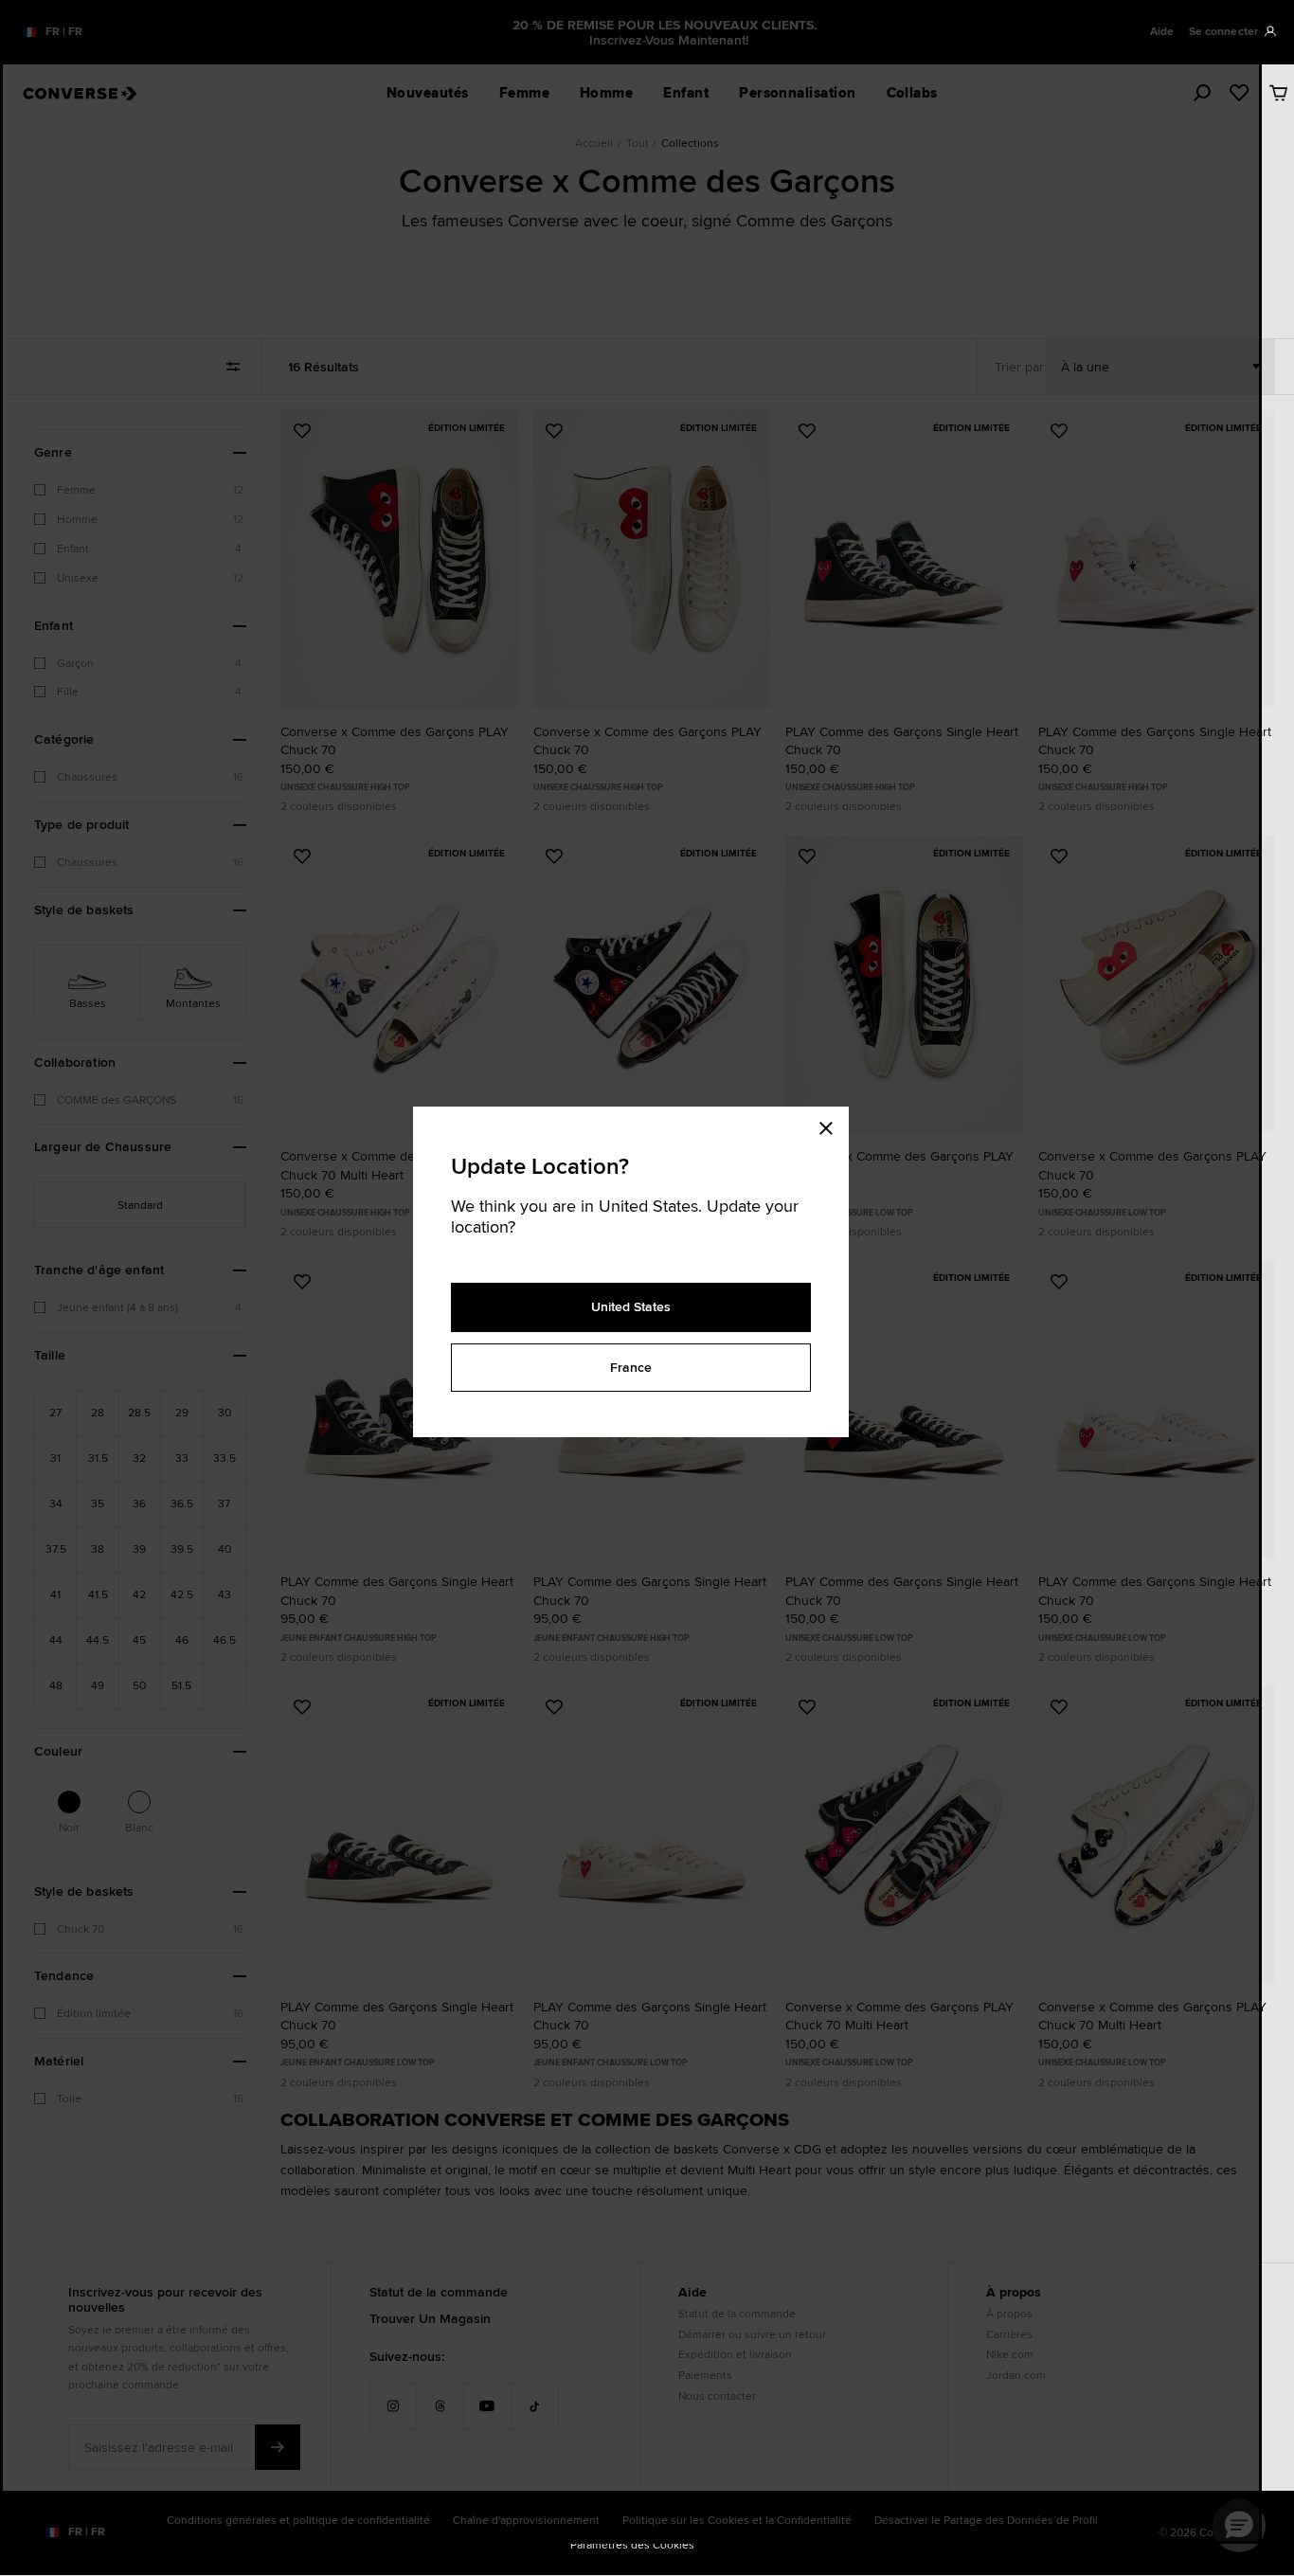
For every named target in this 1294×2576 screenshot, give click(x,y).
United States (631, 1306)
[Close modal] (832, 1126)
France (631, 1367)
